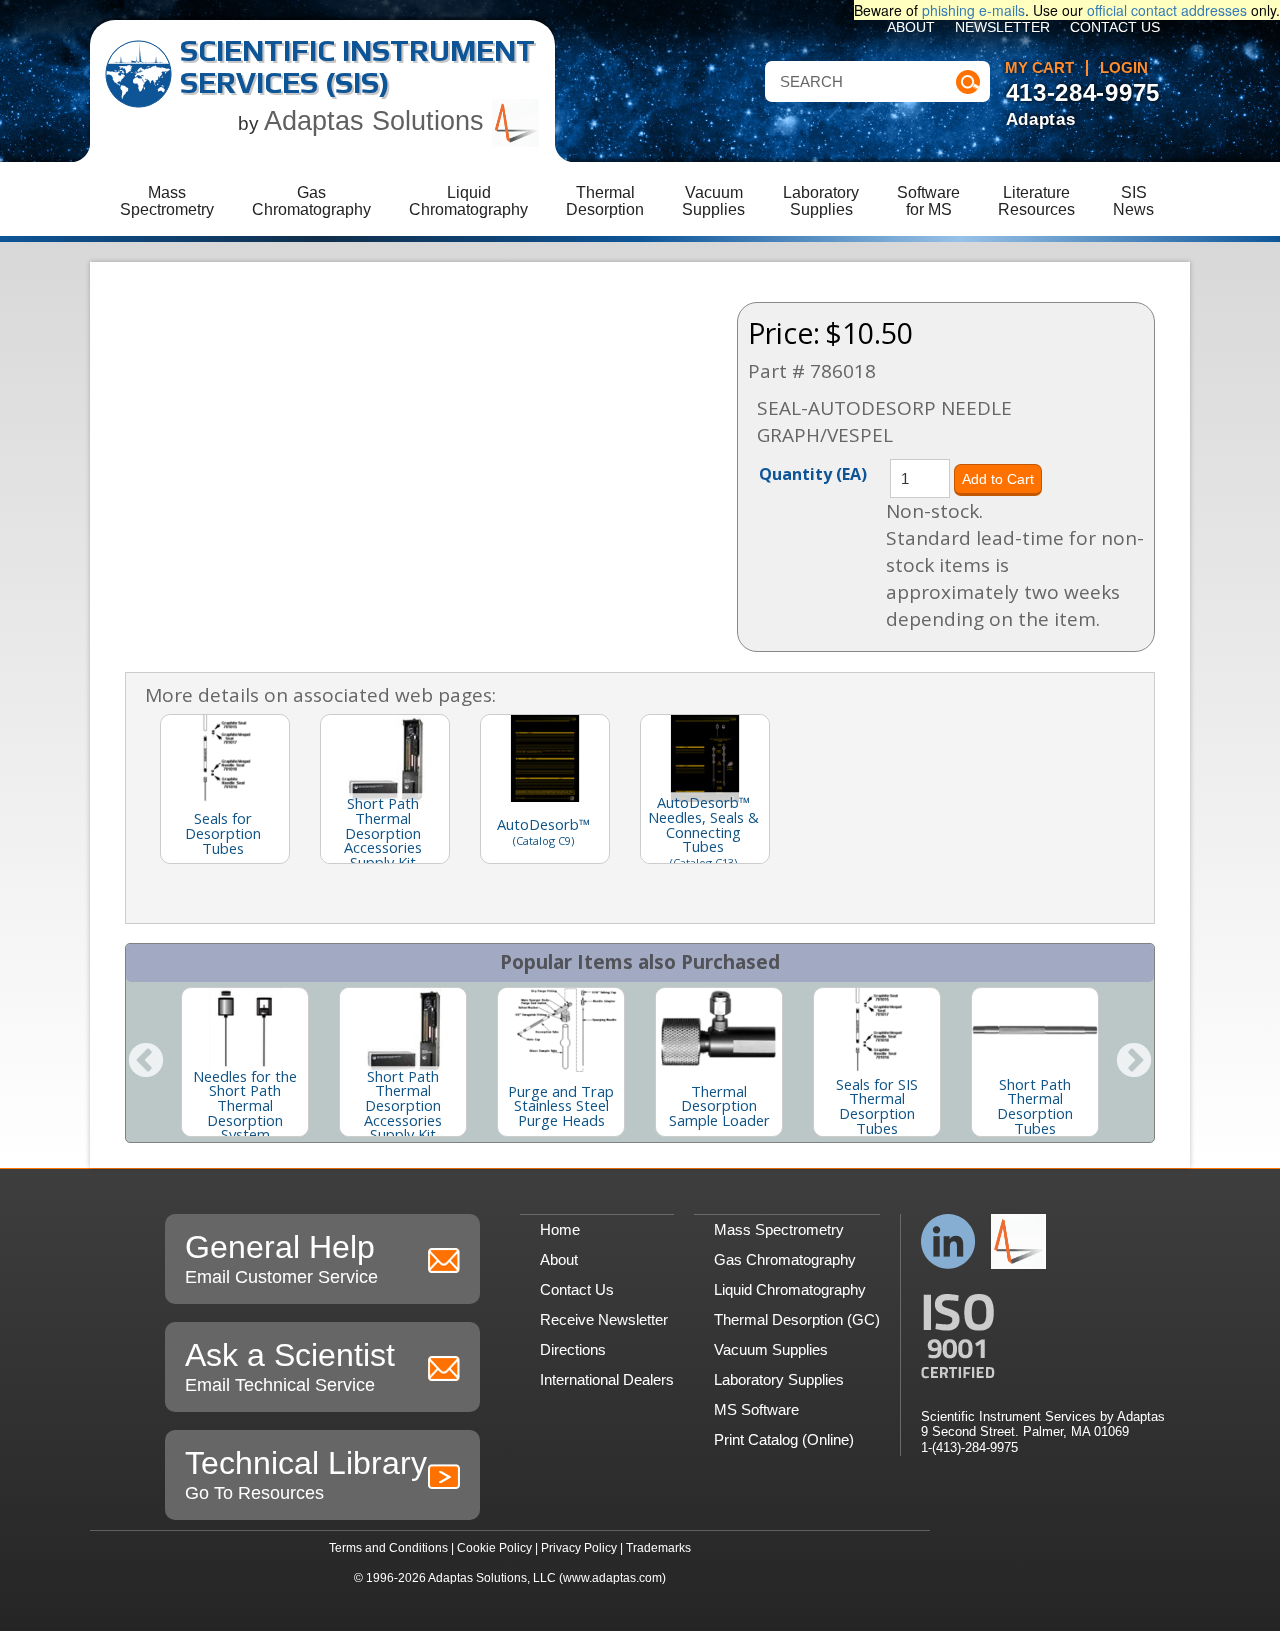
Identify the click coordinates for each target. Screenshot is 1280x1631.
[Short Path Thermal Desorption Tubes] (1035, 1030)
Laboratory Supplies (779, 1379)
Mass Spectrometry (779, 1229)
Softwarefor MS (928, 201)
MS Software (756, 1409)
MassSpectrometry (167, 201)
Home (560, 1229)
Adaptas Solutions (378, 121)
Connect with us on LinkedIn (948, 1241)
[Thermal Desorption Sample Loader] (719, 1030)
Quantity (813, 473)
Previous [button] (146, 1062)
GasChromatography (311, 201)
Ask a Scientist (290, 1366)
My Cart (1039, 68)
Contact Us (1115, 27)
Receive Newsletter (604, 1319)
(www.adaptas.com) (612, 1578)
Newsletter (1002, 27)
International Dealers (607, 1379)
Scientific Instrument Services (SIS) (357, 66)
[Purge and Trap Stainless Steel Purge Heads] (561, 1030)
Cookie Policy (494, 1548)
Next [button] (1134, 1062)
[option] (245, 1062)
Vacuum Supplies (771, 1349)
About (911, 27)
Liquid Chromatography (790, 1289)
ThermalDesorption (605, 201)
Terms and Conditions (388, 1548)
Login (1124, 68)
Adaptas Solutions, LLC (492, 1578)
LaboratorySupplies (821, 201)
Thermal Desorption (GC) (797, 1319)
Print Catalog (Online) (784, 1439)
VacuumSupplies (713, 201)
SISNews (1133, 201)
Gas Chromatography (785, 1259)
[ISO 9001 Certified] (1043, 1336)
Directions (573, 1349)
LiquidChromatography (468, 201)
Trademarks (658, 1548)
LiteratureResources (1036, 201)
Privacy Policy (579, 1548)
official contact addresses (1167, 10)
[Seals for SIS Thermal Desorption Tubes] (877, 1030)
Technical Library (306, 1474)
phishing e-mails (973, 10)
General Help (281, 1258)
